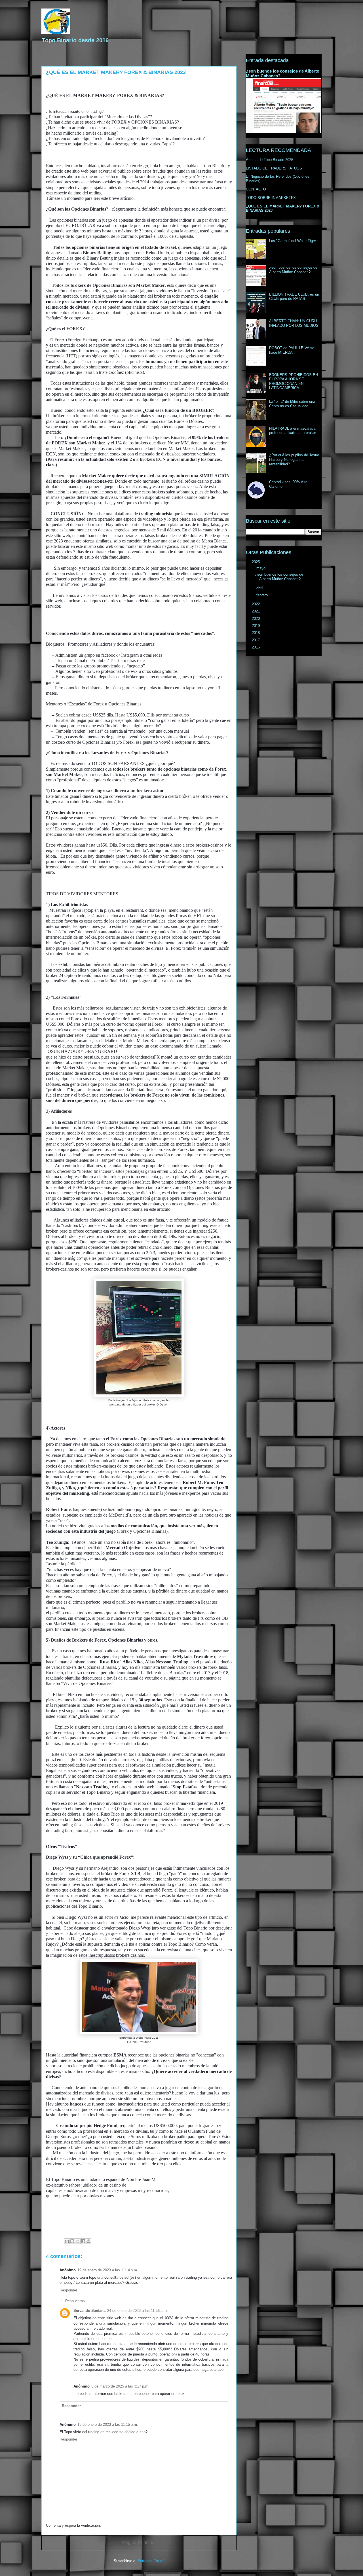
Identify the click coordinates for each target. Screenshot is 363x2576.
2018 (256, 633)
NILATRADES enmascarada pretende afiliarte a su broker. (293, 431)
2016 (256, 647)
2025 (256, 562)
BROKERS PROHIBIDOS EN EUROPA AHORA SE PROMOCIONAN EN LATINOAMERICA (294, 381)
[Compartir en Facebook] (83, 2241)
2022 (256, 604)
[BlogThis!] (72, 2241)
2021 (256, 611)
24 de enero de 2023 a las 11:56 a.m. (138, 2311)
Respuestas (75, 2301)
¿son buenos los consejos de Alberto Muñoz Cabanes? (293, 270)
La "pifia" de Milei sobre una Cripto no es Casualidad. (292, 404)
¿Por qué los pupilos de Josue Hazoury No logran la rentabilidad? (294, 459)
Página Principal (139, 2542)
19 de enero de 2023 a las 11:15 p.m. (108, 2425)
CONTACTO (256, 189)
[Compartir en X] (78, 2241)
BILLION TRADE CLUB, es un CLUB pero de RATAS (294, 297)
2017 (256, 640)
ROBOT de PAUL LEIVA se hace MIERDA (292, 350)
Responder (68, 2290)
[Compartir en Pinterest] (88, 2241)
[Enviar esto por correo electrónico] (67, 2241)
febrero (263, 595)
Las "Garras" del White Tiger (293, 241)
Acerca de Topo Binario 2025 (270, 160)
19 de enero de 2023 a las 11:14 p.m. (108, 2270)
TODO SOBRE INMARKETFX (271, 198)
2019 (256, 626)
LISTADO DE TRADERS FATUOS (274, 168)
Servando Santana (89, 2311)
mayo (261, 568)
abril (260, 588)
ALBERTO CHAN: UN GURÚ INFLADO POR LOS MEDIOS (294, 323)
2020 (256, 619)
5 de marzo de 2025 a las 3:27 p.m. (120, 2386)
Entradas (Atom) (151, 2561)
